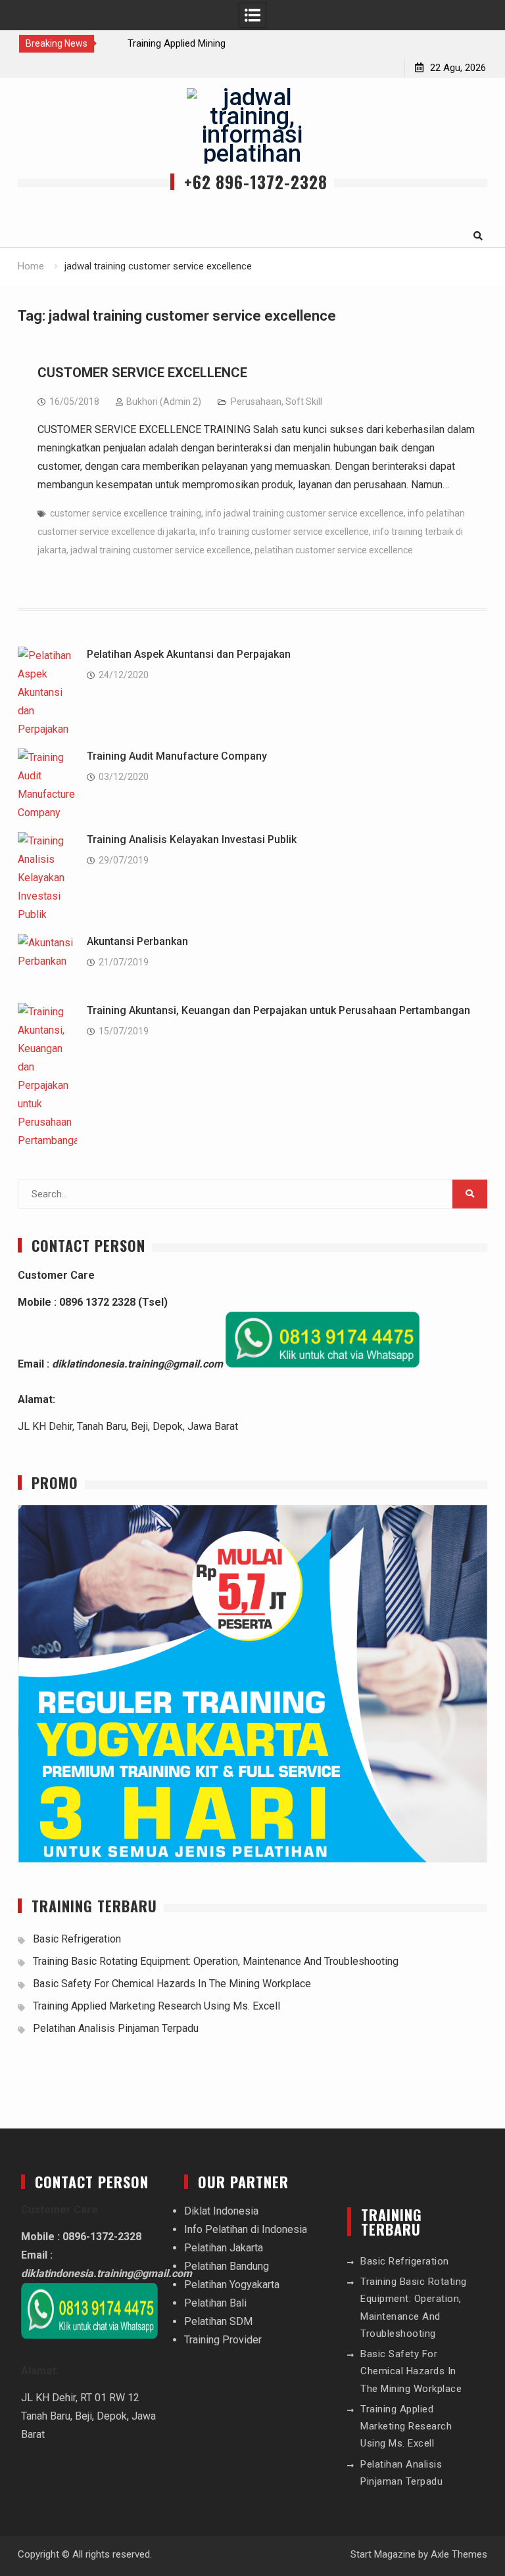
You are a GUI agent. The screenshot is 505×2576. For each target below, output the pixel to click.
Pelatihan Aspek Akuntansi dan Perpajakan (189, 654)
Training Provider (223, 2340)
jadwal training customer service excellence (160, 550)
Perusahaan (256, 402)
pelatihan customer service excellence (334, 550)
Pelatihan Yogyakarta (232, 2285)
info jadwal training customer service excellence (304, 513)
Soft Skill (304, 402)
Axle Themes (459, 2554)
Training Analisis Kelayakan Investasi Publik (192, 839)
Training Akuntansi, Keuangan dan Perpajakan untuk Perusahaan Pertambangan (278, 1010)
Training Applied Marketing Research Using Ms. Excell (156, 2006)
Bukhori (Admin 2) (164, 402)
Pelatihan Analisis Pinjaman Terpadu (116, 2028)
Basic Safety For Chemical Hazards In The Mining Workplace (172, 1984)
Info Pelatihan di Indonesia (246, 2229)
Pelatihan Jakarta (224, 2248)
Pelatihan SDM (218, 2321)
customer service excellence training (126, 513)
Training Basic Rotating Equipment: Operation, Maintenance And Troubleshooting (216, 1961)
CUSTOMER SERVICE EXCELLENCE (142, 373)
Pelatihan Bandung (227, 2266)
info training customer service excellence (284, 532)
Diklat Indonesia (221, 2211)
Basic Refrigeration (77, 1939)
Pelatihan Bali (215, 2303)
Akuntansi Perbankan (137, 941)
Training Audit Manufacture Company (177, 756)
